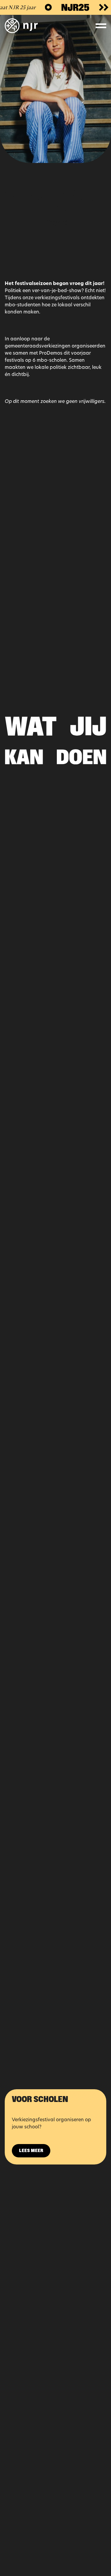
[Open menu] (101, 26)
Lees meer (31, 2151)
